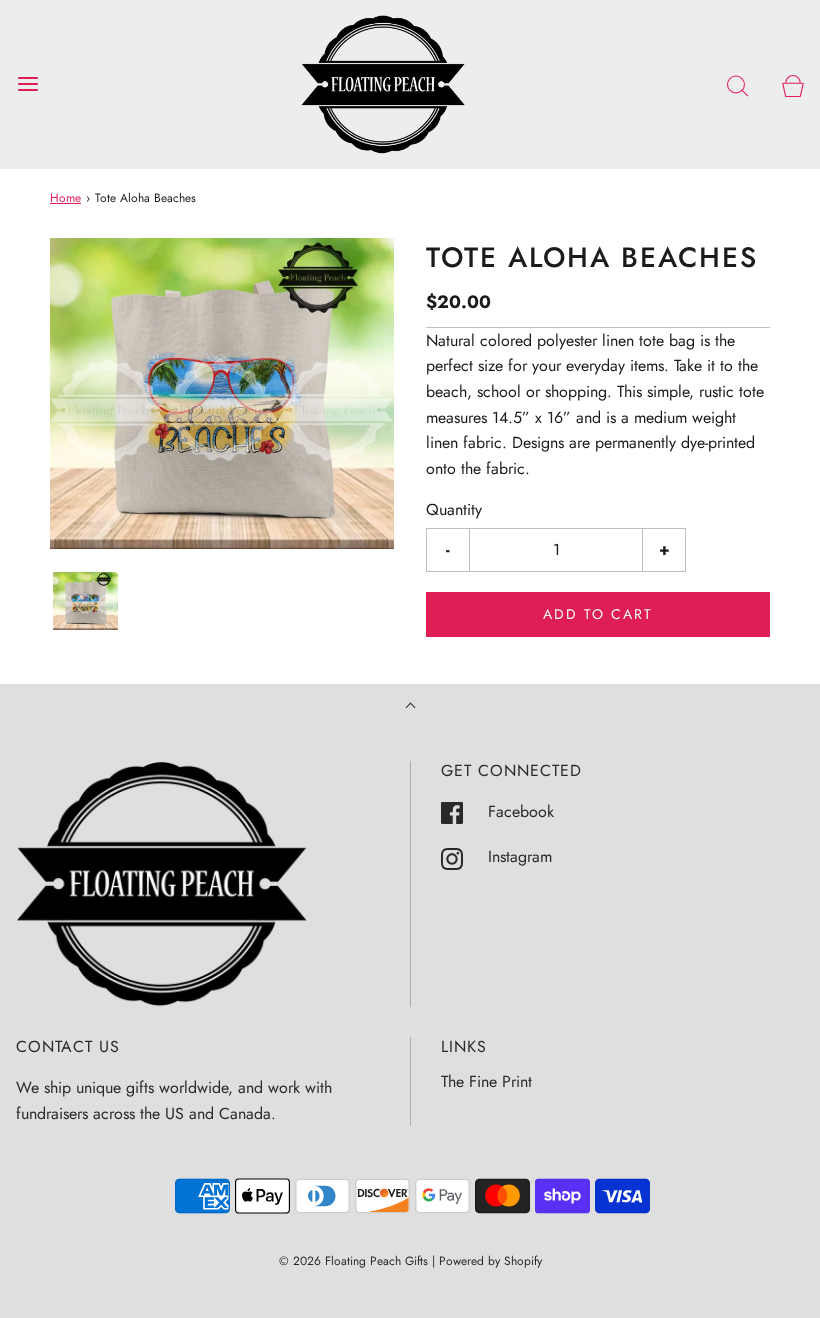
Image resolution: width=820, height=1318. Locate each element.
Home (65, 198)
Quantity (454, 509)
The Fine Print (486, 1081)
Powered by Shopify (490, 1261)
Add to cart (598, 614)
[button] (85, 601)
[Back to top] (410, 707)
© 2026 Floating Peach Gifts (353, 1261)
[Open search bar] (737, 84)
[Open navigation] (27, 84)
